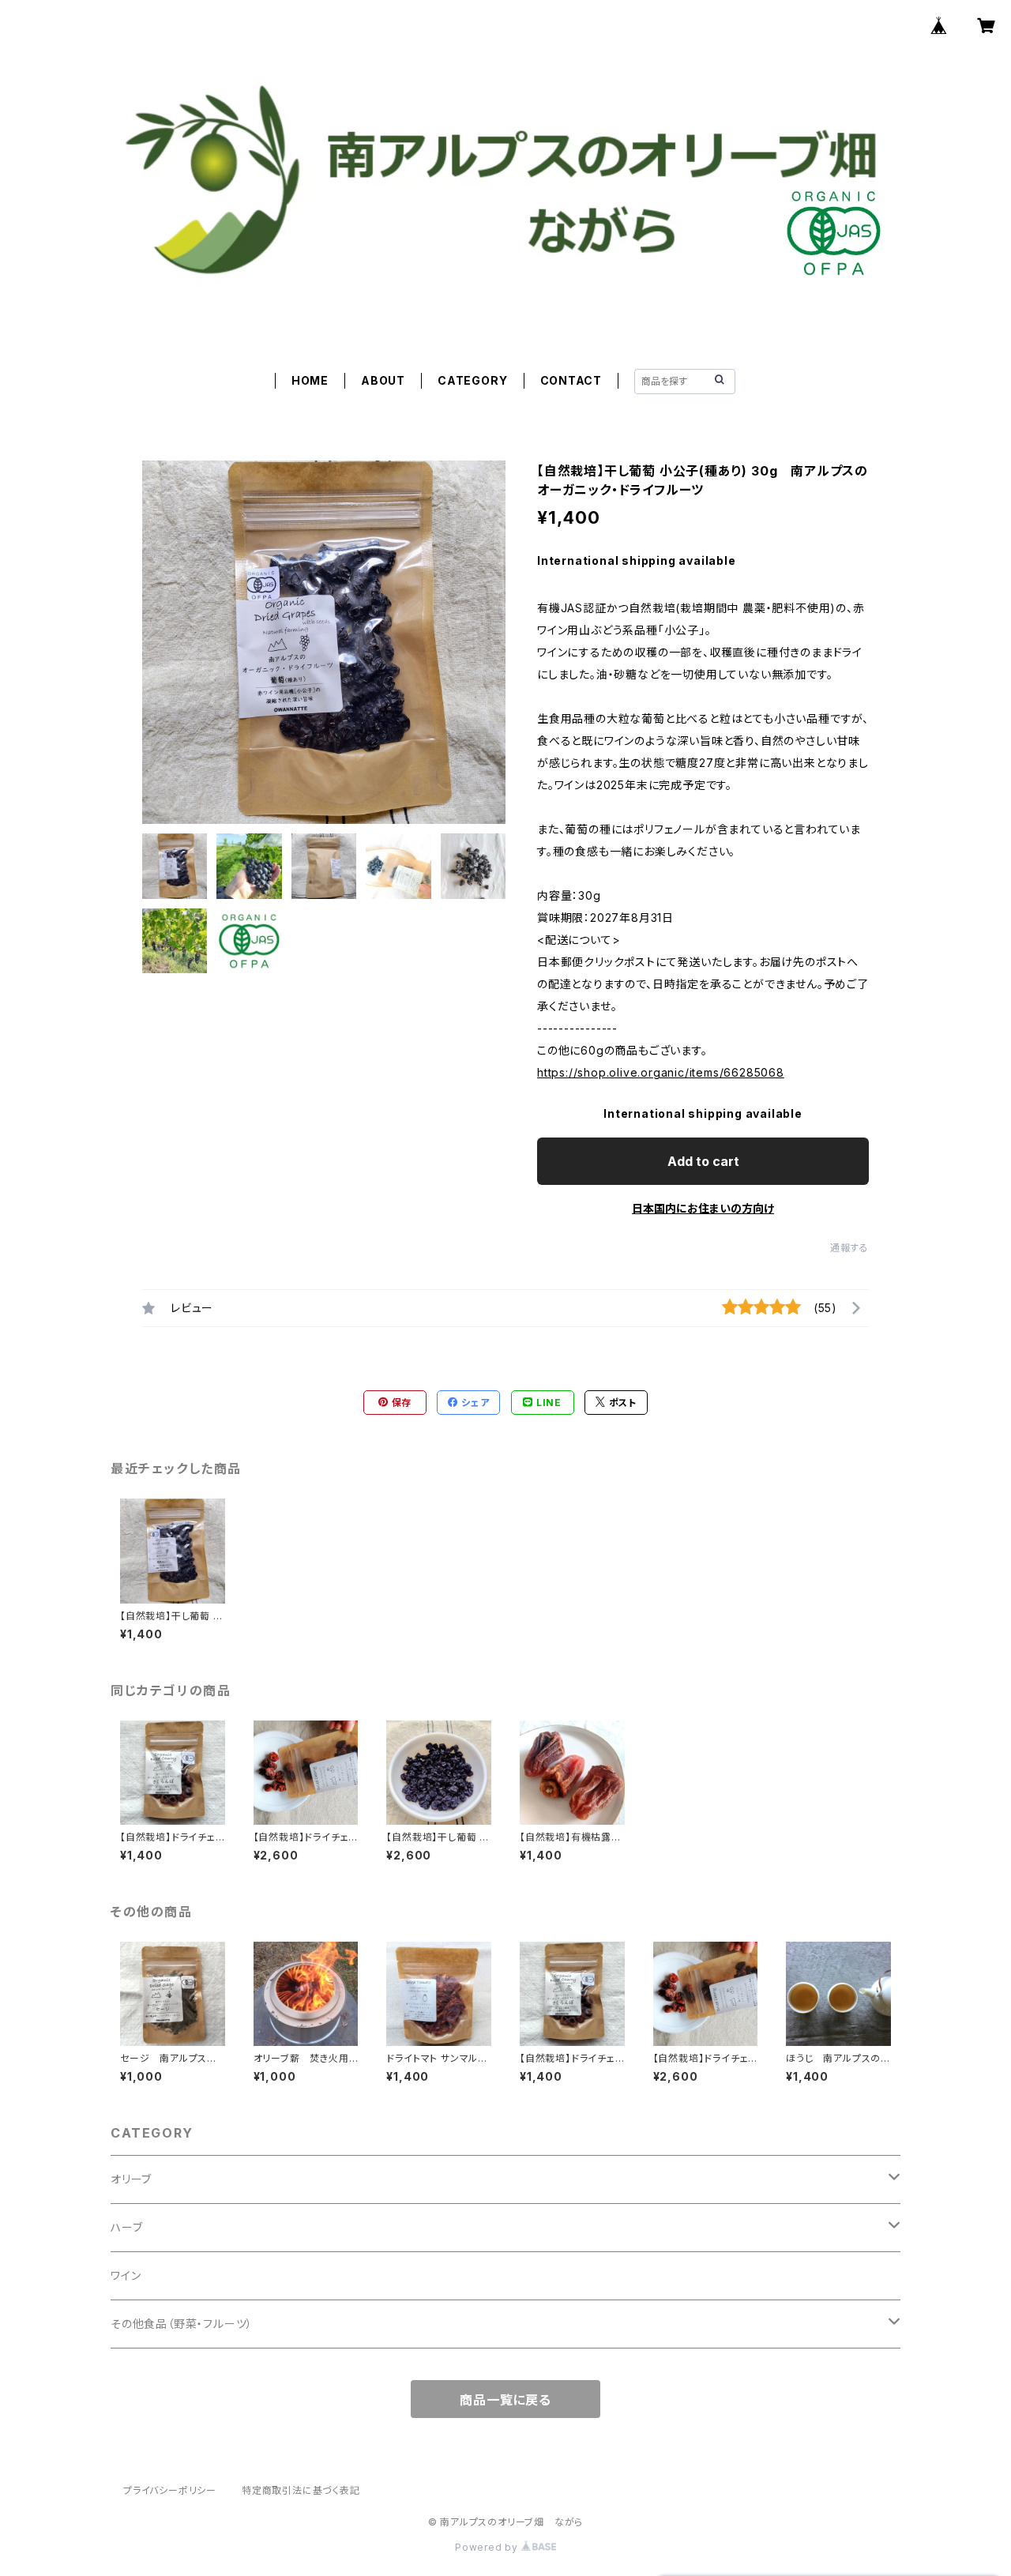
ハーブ (126, 2227)
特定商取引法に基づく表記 (301, 2490)
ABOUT (383, 380)
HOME (310, 380)
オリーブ (131, 2179)
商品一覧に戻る (505, 2400)
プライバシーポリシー (170, 2490)
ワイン (126, 2275)
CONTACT (571, 380)
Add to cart (703, 1161)
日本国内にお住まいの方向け (703, 1208)
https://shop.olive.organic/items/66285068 (661, 1072)
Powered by (488, 2547)
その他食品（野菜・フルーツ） (182, 2324)
